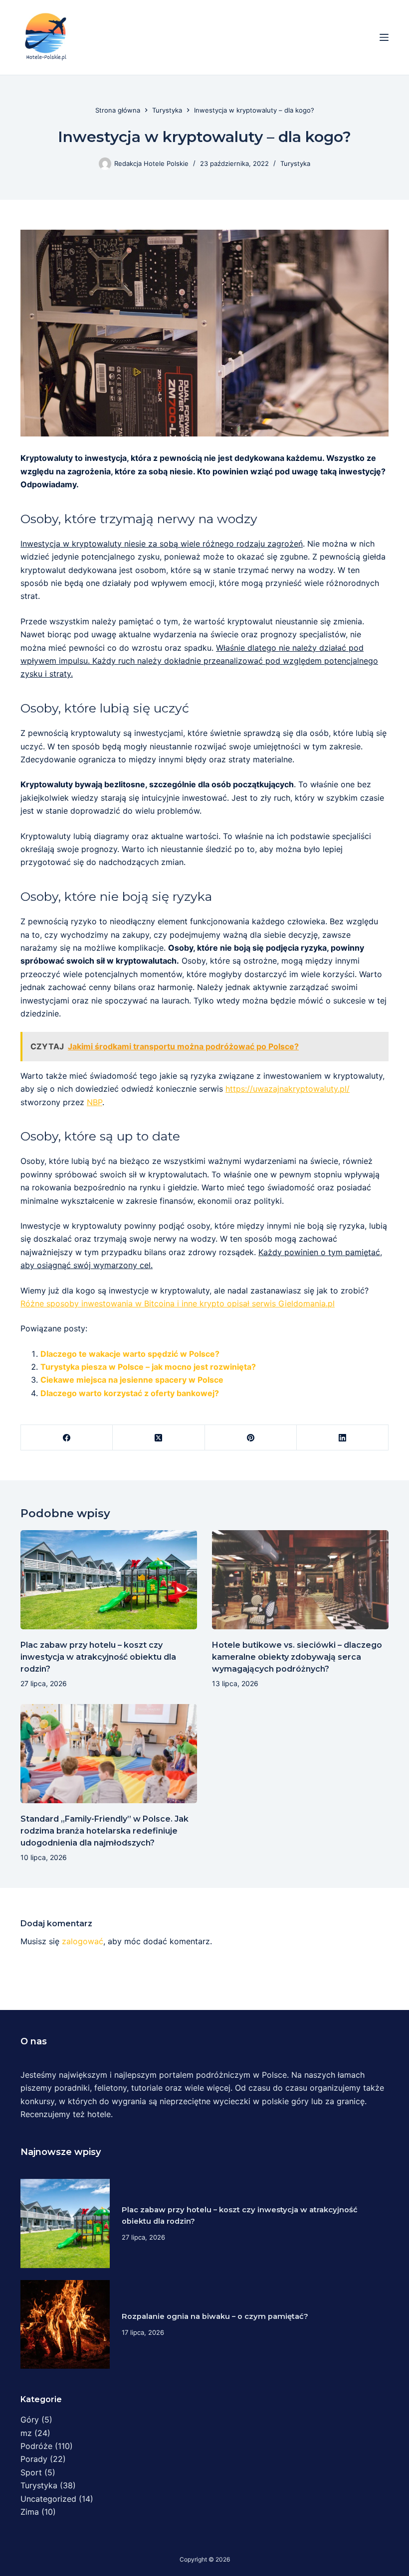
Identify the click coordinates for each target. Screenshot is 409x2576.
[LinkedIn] (343, 1438)
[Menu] (384, 37)
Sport (31, 2472)
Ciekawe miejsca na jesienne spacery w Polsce (132, 1380)
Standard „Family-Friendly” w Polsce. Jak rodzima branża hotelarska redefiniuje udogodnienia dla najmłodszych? (104, 1831)
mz (26, 2433)
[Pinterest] (251, 1438)
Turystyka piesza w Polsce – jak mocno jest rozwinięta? (148, 1367)
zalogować (83, 1941)
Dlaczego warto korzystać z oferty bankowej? (130, 1393)
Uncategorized (48, 2499)
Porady (34, 2459)
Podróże (36, 2446)
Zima (30, 2512)
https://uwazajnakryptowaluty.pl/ (288, 1089)
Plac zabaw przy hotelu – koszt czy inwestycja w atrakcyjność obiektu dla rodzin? (98, 1657)
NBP (95, 1102)
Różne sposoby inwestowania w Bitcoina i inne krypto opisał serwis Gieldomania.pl (178, 1303)
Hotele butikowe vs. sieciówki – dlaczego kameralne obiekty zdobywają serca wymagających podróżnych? (297, 1657)
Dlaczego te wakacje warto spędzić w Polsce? (130, 1354)
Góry (30, 2420)
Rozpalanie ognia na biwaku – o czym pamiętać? (215, 2316)
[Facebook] (67, 1438)
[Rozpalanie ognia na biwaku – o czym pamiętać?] (65, 2325)
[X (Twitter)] (159, 1438)
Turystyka (295, 163)
